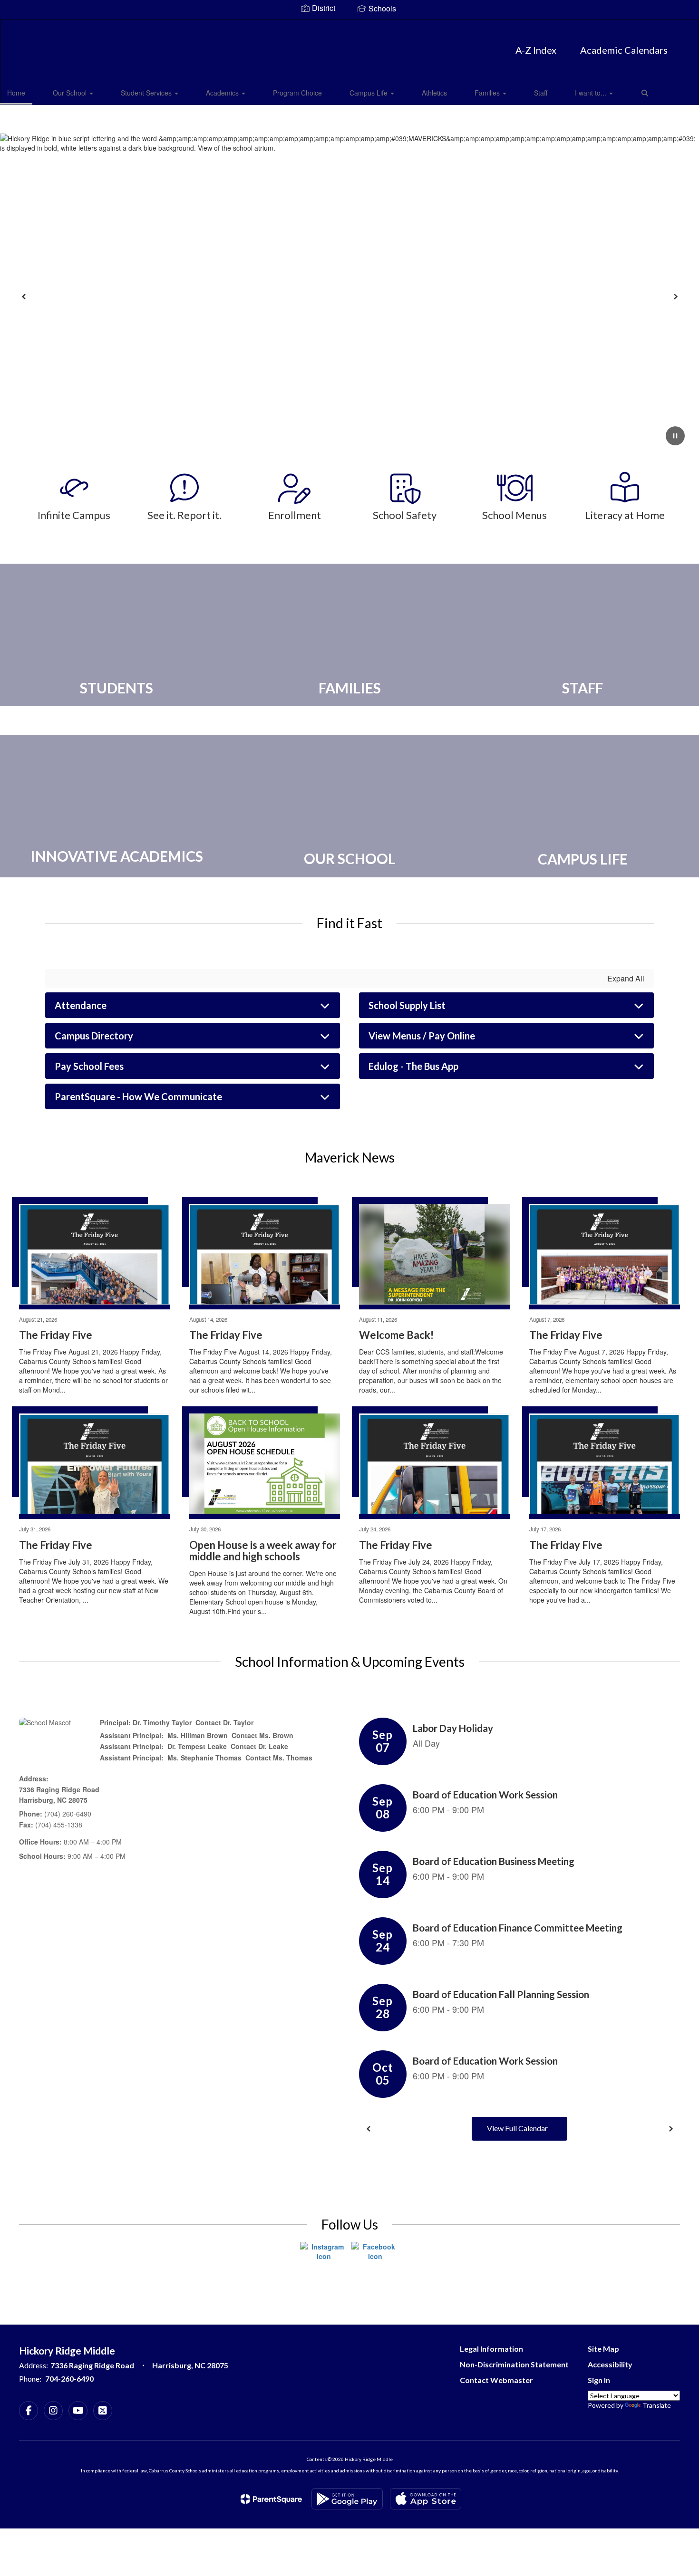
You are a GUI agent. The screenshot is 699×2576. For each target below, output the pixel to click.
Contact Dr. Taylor (224, 1722)
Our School (71, 93)
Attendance (81, 1005)
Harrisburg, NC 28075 (53, 1800)
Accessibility (610, 2364)
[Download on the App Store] (426, 2499)
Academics (223, 93)
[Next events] (670, 2129)
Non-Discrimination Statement (514, 2364)
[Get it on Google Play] (347, 2499)
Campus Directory (94, 1036)
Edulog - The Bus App (413, 1066)
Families (488, 93)
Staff (541, 93)
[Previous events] (369, 2129)
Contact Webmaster (496, 2380)
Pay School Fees (89, 1066)
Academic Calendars (624, 50)
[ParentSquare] (271, 2499)
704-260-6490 (69, 2379)
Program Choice (297, 93)
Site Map (603, 2349)
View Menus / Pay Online (422, 1036)
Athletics (434, 93)
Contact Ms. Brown (262, 1735)
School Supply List (407, 1005)
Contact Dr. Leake (259, 1746)
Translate (657, 2405)
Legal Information (491, 2349)
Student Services (147, 93)
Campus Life (369, 93)
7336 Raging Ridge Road (59, 1789)
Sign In (599, 2380)
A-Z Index (536, 50)
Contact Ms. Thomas (279, 1758)
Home (16, 93)
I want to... (592, 93)
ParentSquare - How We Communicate (138, 1096)
